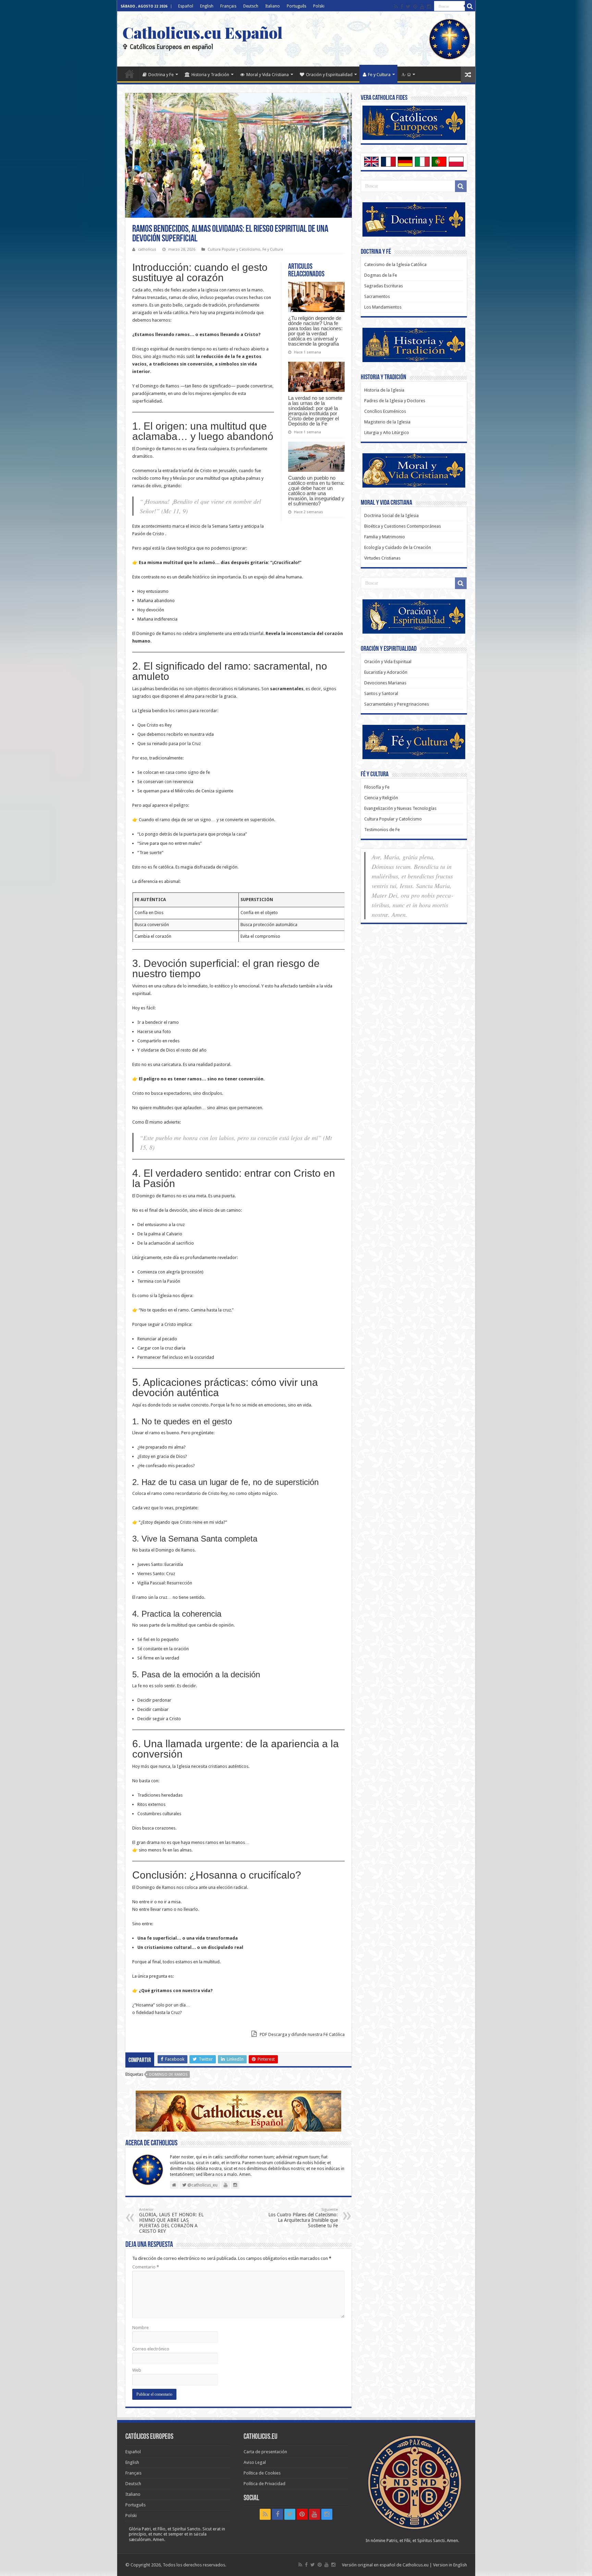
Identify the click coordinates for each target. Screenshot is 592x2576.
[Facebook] (402, 7)
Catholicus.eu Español (202, 32)
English (207, 6)
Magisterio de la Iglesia (387, 422)
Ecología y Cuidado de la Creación (398, 547)
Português (297, 6)
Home (129, 74)
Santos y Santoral (381, 693)
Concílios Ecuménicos (385, 411)
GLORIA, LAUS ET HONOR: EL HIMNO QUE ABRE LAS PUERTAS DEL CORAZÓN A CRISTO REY (171, 2221)
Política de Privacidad (264, 2484)
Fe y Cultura (379, 75)
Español (186, 6)
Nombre (140, 2328)
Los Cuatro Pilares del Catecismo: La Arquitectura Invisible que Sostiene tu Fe (303, 2218)
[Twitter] (408, 7)
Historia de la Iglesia (384, 390)
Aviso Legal (255, 2462)
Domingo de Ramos (168, 2075)
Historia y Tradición (210, 75)
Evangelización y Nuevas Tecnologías (400, 808)
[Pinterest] (415, 7)
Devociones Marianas (385, 683)
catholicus (147, 249)
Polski (319, 6)
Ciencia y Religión (381, 798)
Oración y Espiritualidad (329, 75)
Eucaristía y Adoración (386, 672)
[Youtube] (422, 7)
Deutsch (251, 6)
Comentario (146, 2267)
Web (137, 2370)
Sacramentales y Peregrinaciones (397, 704)
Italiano (273, 6)
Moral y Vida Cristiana (268, 75)
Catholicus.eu (416, 2565)
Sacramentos (377, 296)
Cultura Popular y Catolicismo (234, 249)
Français (228, 6)
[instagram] (429, 7)
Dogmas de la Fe (381, 275)
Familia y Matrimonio (385, 537)
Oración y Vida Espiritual (388, 662)
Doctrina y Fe (161, 75)
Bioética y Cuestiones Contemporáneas (403, 526)
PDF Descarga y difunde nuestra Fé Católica (302, 2034)
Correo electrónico (151, 2349)
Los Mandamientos (383, 307)
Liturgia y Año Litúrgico (387, 433)
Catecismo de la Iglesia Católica (395, 265)
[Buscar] (470, 6)
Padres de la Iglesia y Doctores (395, 401)
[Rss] (396, 7)
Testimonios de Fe (382, 830)
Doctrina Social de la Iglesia (391, 516)
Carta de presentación (265, 2452)
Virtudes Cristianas (382, 558)
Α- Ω (406, 75)
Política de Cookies (262, 2473)
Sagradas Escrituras (384, 286)
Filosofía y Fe (377, 787)
